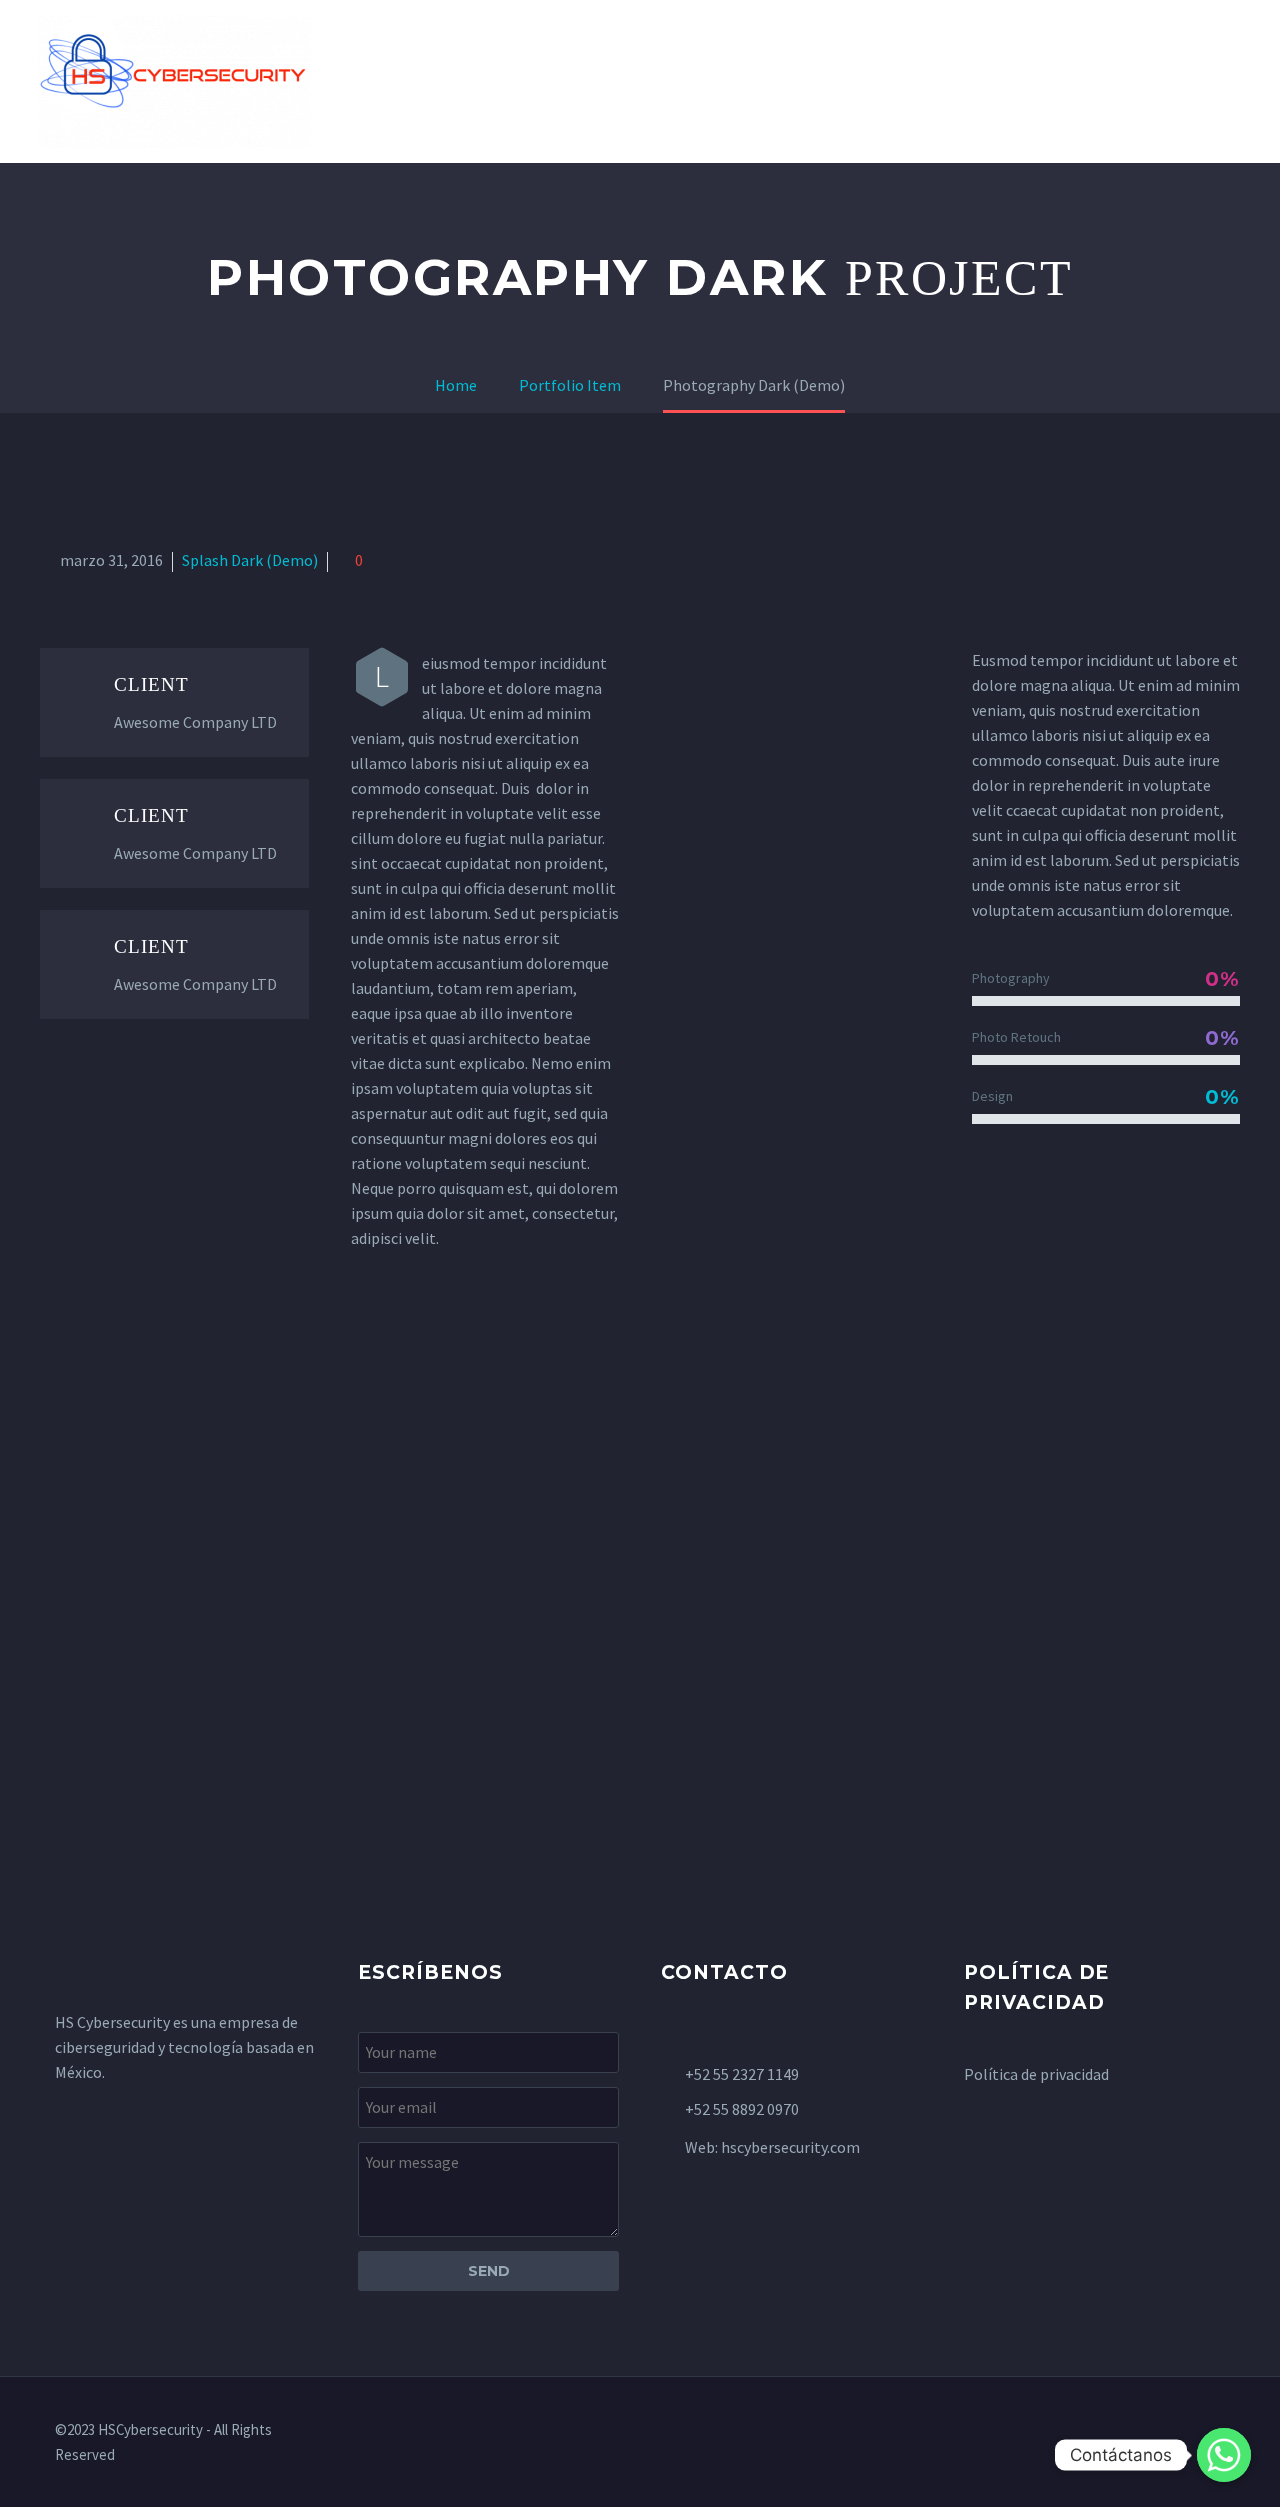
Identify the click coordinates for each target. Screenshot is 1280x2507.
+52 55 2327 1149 (742, 2074)
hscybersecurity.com (790, 2147)
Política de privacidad (1036, 2074)
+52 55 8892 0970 (742, 2109)
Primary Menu (1225, 82)
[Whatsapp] (1224, 2455)
